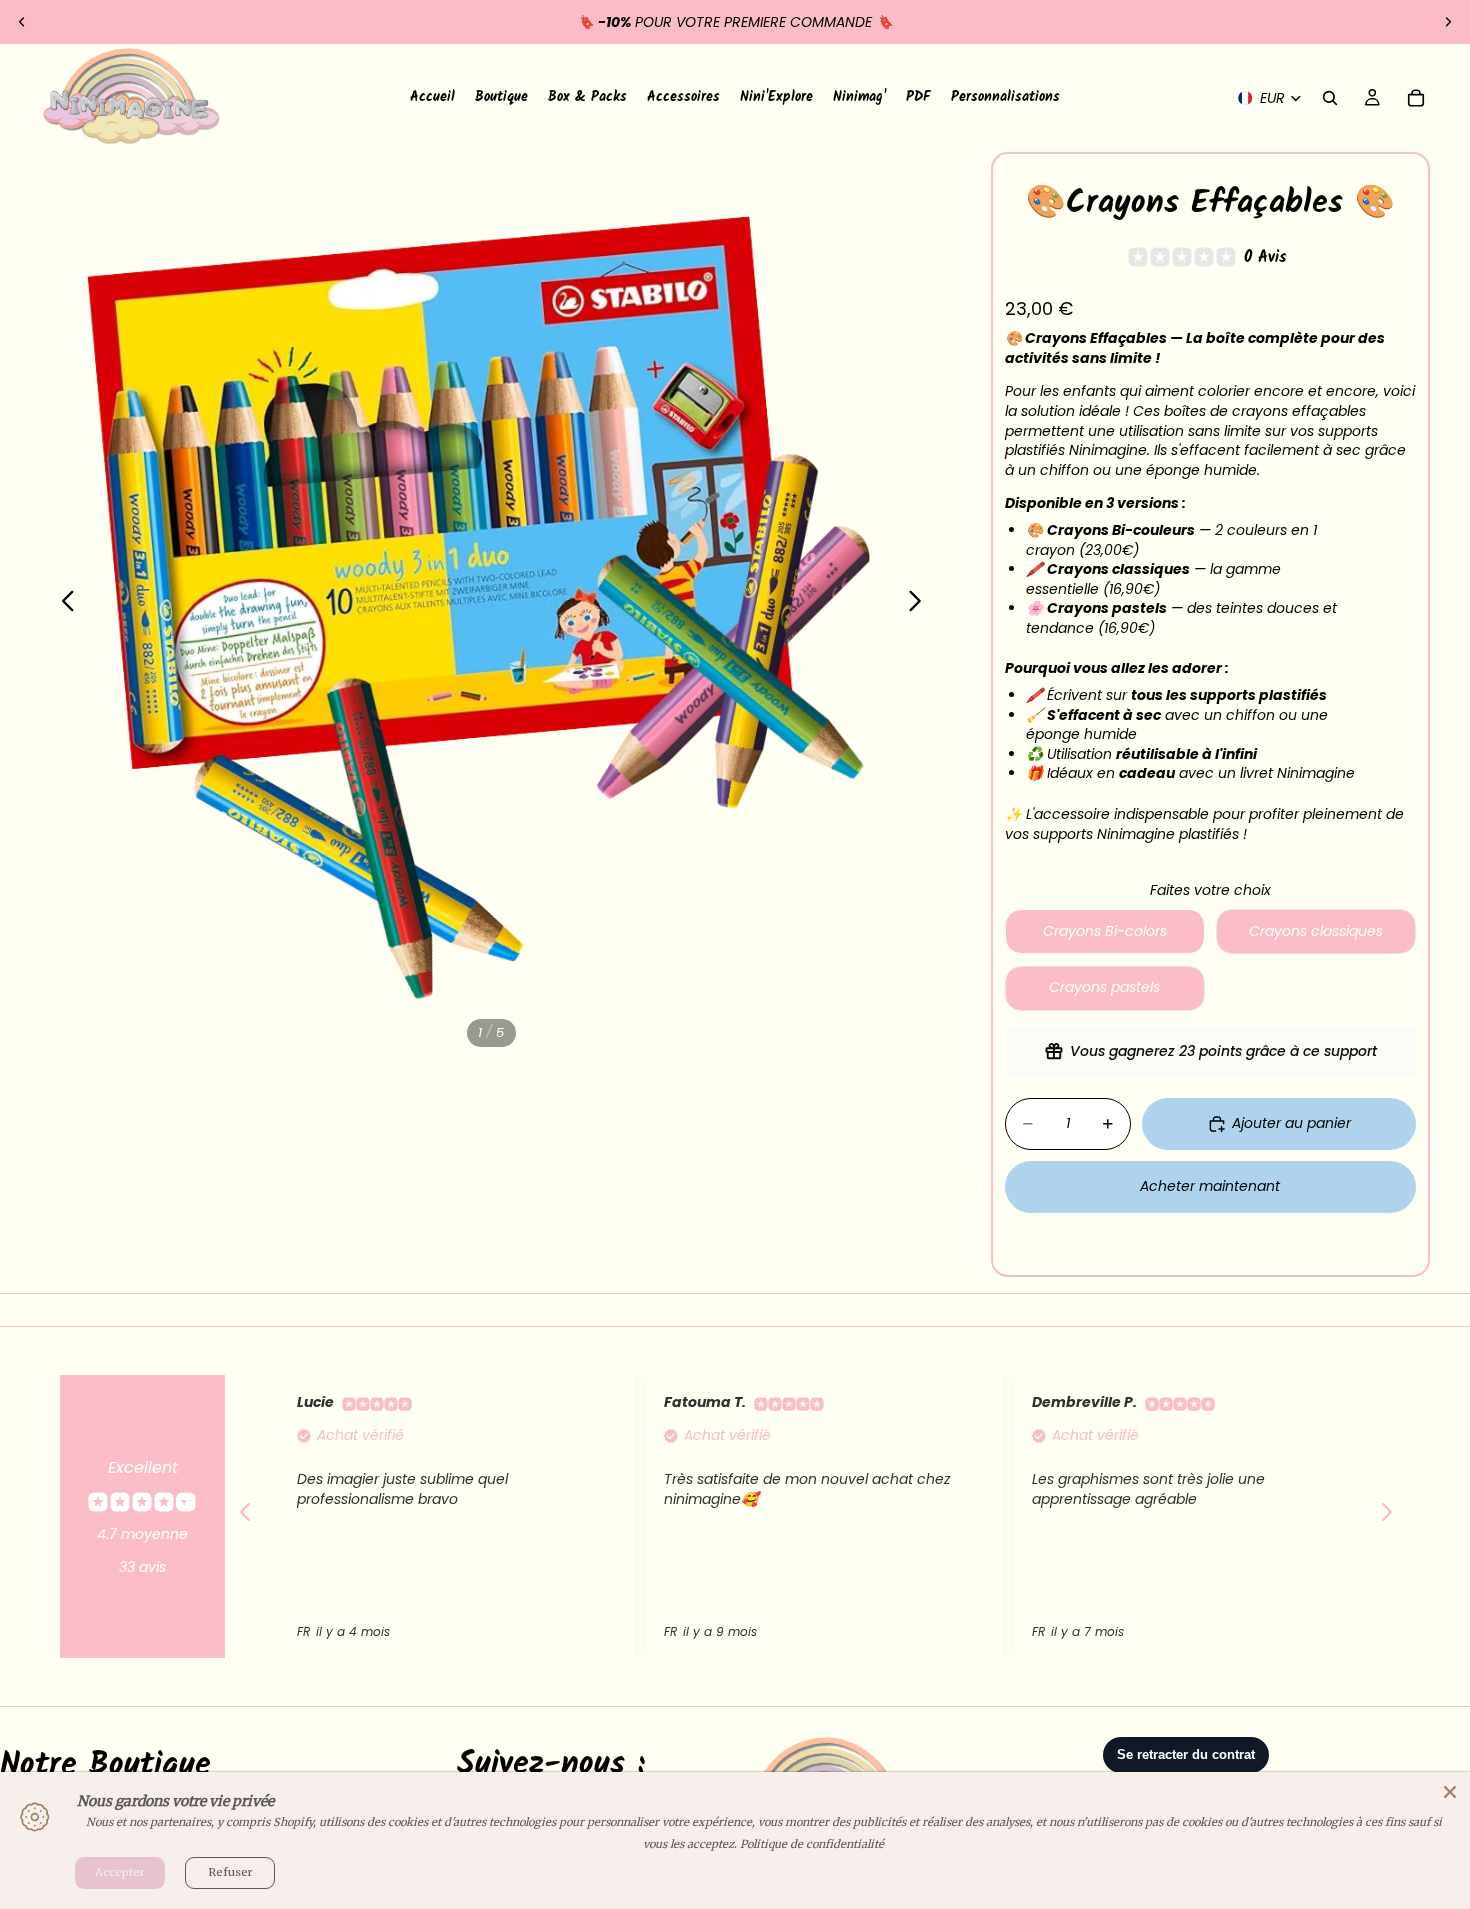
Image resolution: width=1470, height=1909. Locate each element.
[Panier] (1416, 98)
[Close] (1450, 1792)
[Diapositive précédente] (22, 22)
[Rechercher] (1330, 98)
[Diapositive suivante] (1448, 22)
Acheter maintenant (1210, 1186)
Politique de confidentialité (812, 1844)
